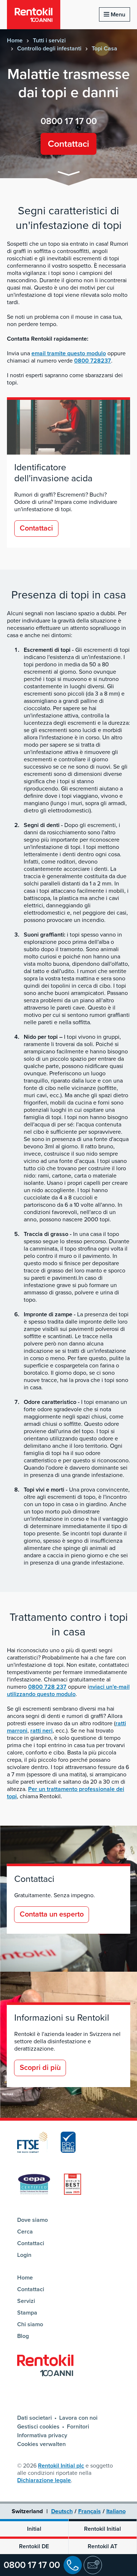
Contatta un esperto (52, 1914)
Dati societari (35, 2418)
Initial (34, 2529)
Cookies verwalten (41, 2444)
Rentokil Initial (102, 2529)
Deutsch (62, 2511)
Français (90, 2511)
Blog (23, 2336)
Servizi (26, 2301)
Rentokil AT (102, 2546)
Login (24, 2255)
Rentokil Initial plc (61, 2466)
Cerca (25, 2232)
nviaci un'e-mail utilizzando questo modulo (68, 1691)
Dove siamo (33, 2220)
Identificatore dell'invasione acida (53, 473)
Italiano (116, 2511)
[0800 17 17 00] (73, 2565)
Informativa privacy (42, 2435)
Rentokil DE (34, 2546)
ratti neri (41, 1731)
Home (15, 41)
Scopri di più (40, 2068)
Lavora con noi (78, 2418)
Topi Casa (104, 49)
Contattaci (68, 144)
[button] (69, 175)
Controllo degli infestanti (49, 49)
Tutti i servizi (49, 41)
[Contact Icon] (93, 2565)
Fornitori (78, 2427)
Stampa (27, 2313)
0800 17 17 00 (32, 2565)
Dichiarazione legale (44, 2480)
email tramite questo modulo (69, 353)
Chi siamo (30, 2324)
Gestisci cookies (38, 2427)
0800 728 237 (47, 1687)
